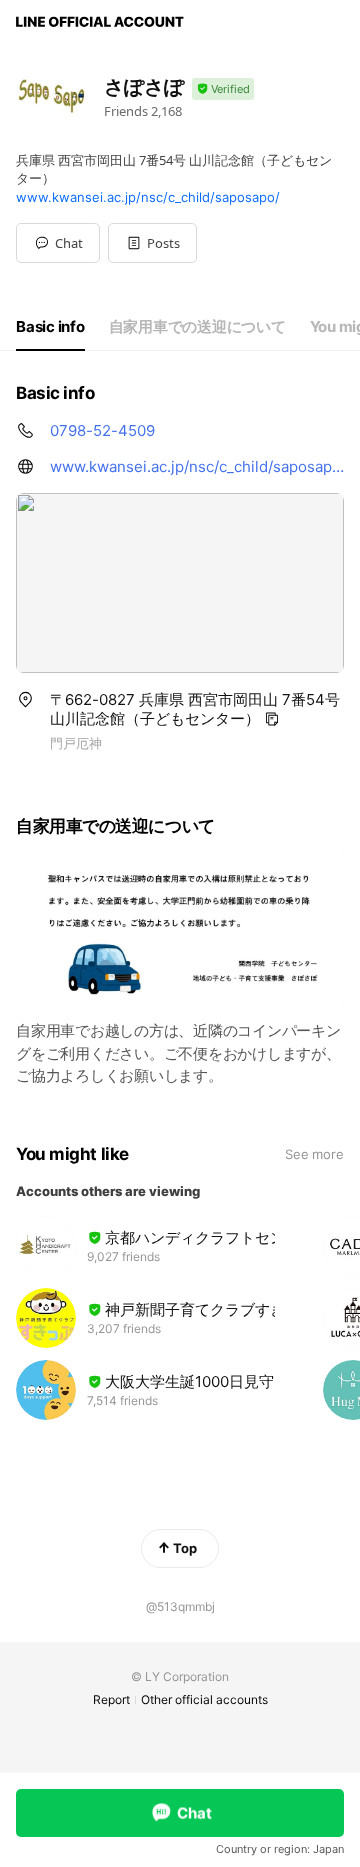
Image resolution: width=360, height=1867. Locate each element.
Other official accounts (204, 1699)
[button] (152, 243)
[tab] (50, 327)
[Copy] (272, 719)
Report (111, 1699)
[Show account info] (223, 89)
